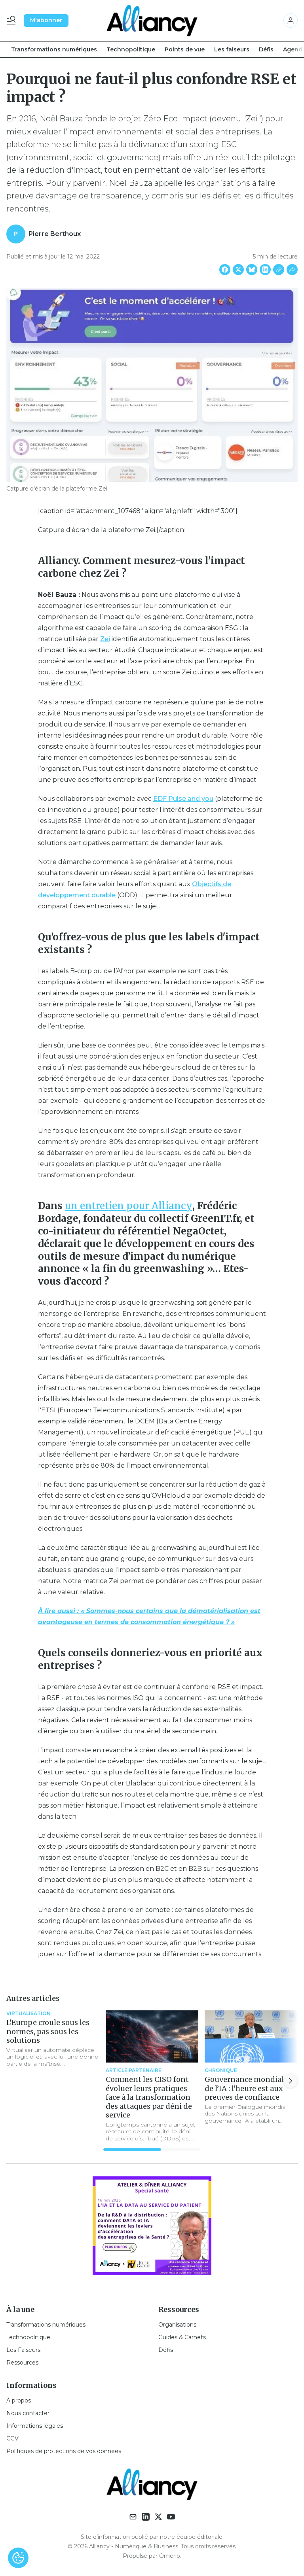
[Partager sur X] (238, 270)
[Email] (133, 2517)
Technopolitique (131, 49)
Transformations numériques (54, 49)
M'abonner (46, 20)
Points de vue (185, 49)
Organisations (177, 2325)
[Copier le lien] (279, 270)
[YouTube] (171, 2517)
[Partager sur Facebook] (225, 270)
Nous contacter (28, 2413)
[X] (158, 2517)
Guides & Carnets (182, 2337)
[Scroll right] (291, 2081)
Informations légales (35, 2426)
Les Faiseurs (23, 2350)
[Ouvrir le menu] (13, 21)
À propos (19, 2400)
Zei (105, 639)
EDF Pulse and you (183, 799)
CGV (12, 2438)
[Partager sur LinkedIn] (265, 270)
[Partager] (292, 270)
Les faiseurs (232, 49)
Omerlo (170, 2556)
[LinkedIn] (146, 2517)
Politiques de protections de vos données (64, 2451)
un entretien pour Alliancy (129, 1206)
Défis (266, 49)
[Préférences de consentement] (18, 2558)
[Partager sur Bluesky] (252, 270)
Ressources (22, 2363)
